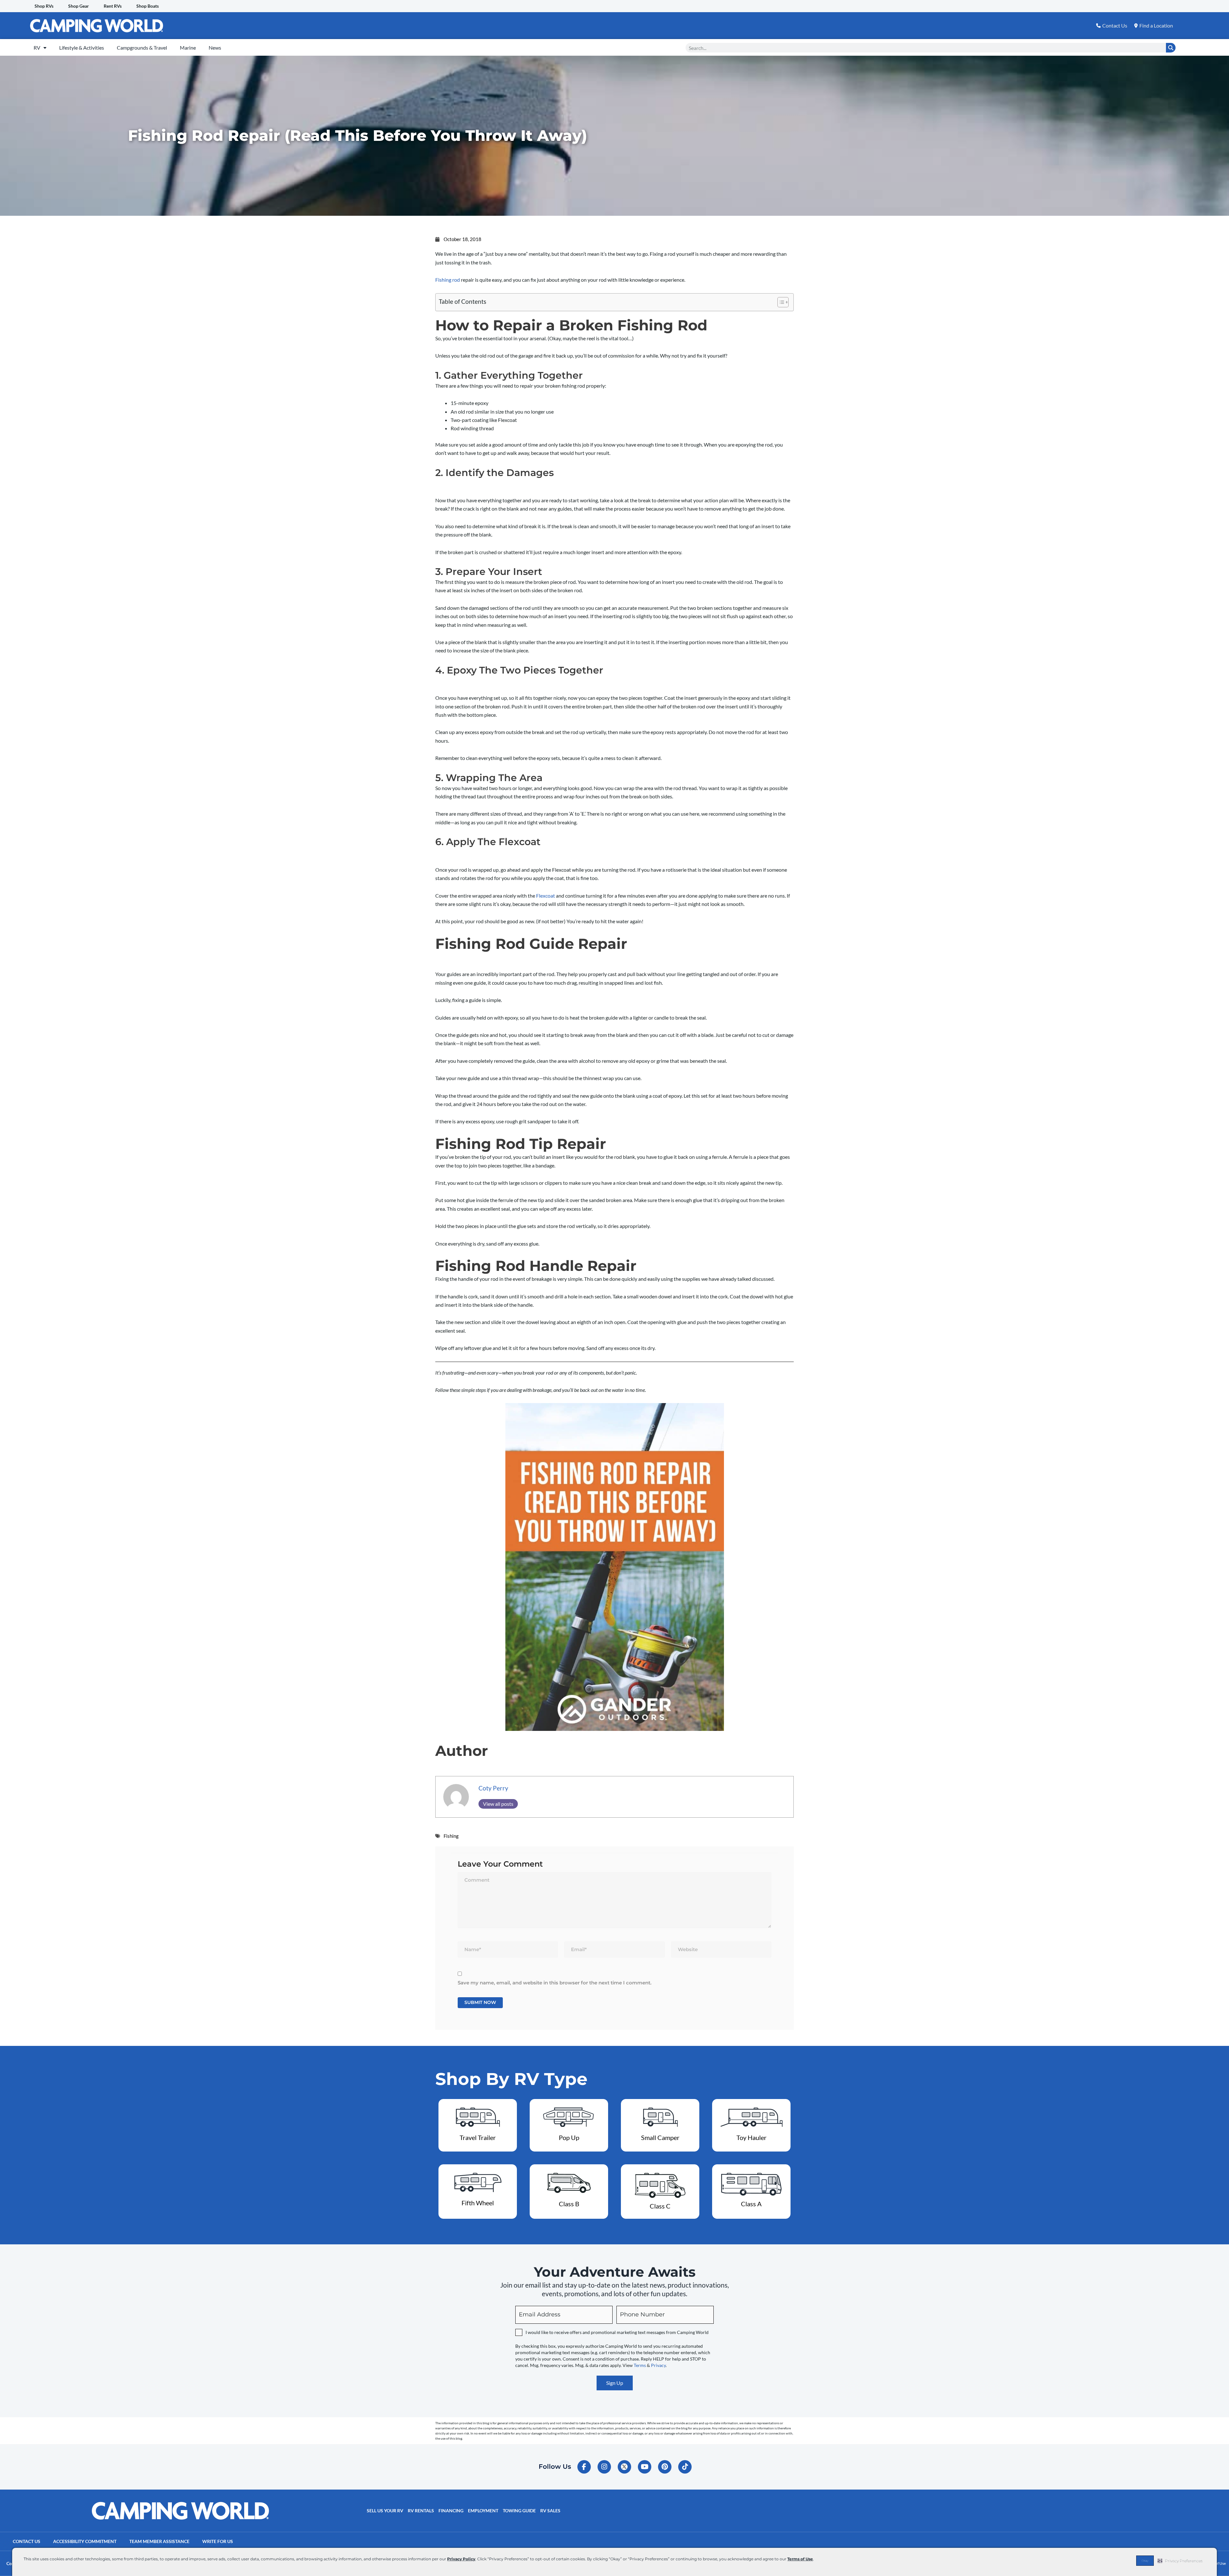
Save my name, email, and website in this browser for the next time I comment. (555, 1983)
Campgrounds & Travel (142, 48)
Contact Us (27, 2541)
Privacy (658, 2365)
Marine (188, 48)
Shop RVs (44, 6)
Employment (483, 2511)
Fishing (451, 1836)
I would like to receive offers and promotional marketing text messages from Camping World (617, 2332)
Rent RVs (113, 6)
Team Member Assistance (159, 2541)
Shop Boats (148, 6)
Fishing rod (448, 280)
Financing (451, 2511)
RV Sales (550, 2511)
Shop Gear (79, 6)
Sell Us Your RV (385, 2511)
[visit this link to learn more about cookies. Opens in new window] (816, 2560)
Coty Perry (493, 1788)
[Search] (1171, 48)
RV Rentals (421, 2511)
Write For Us (218, 2541)
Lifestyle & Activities (82, 48)
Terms (640, 2365)
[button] (1180, 2561)
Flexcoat (546, 896)
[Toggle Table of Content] (780, 302)
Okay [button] (1145, 2561)
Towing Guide (519, 2511)
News (215, 48)
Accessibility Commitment (85, 2541)
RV (37, 48)
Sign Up (615, 2383)
